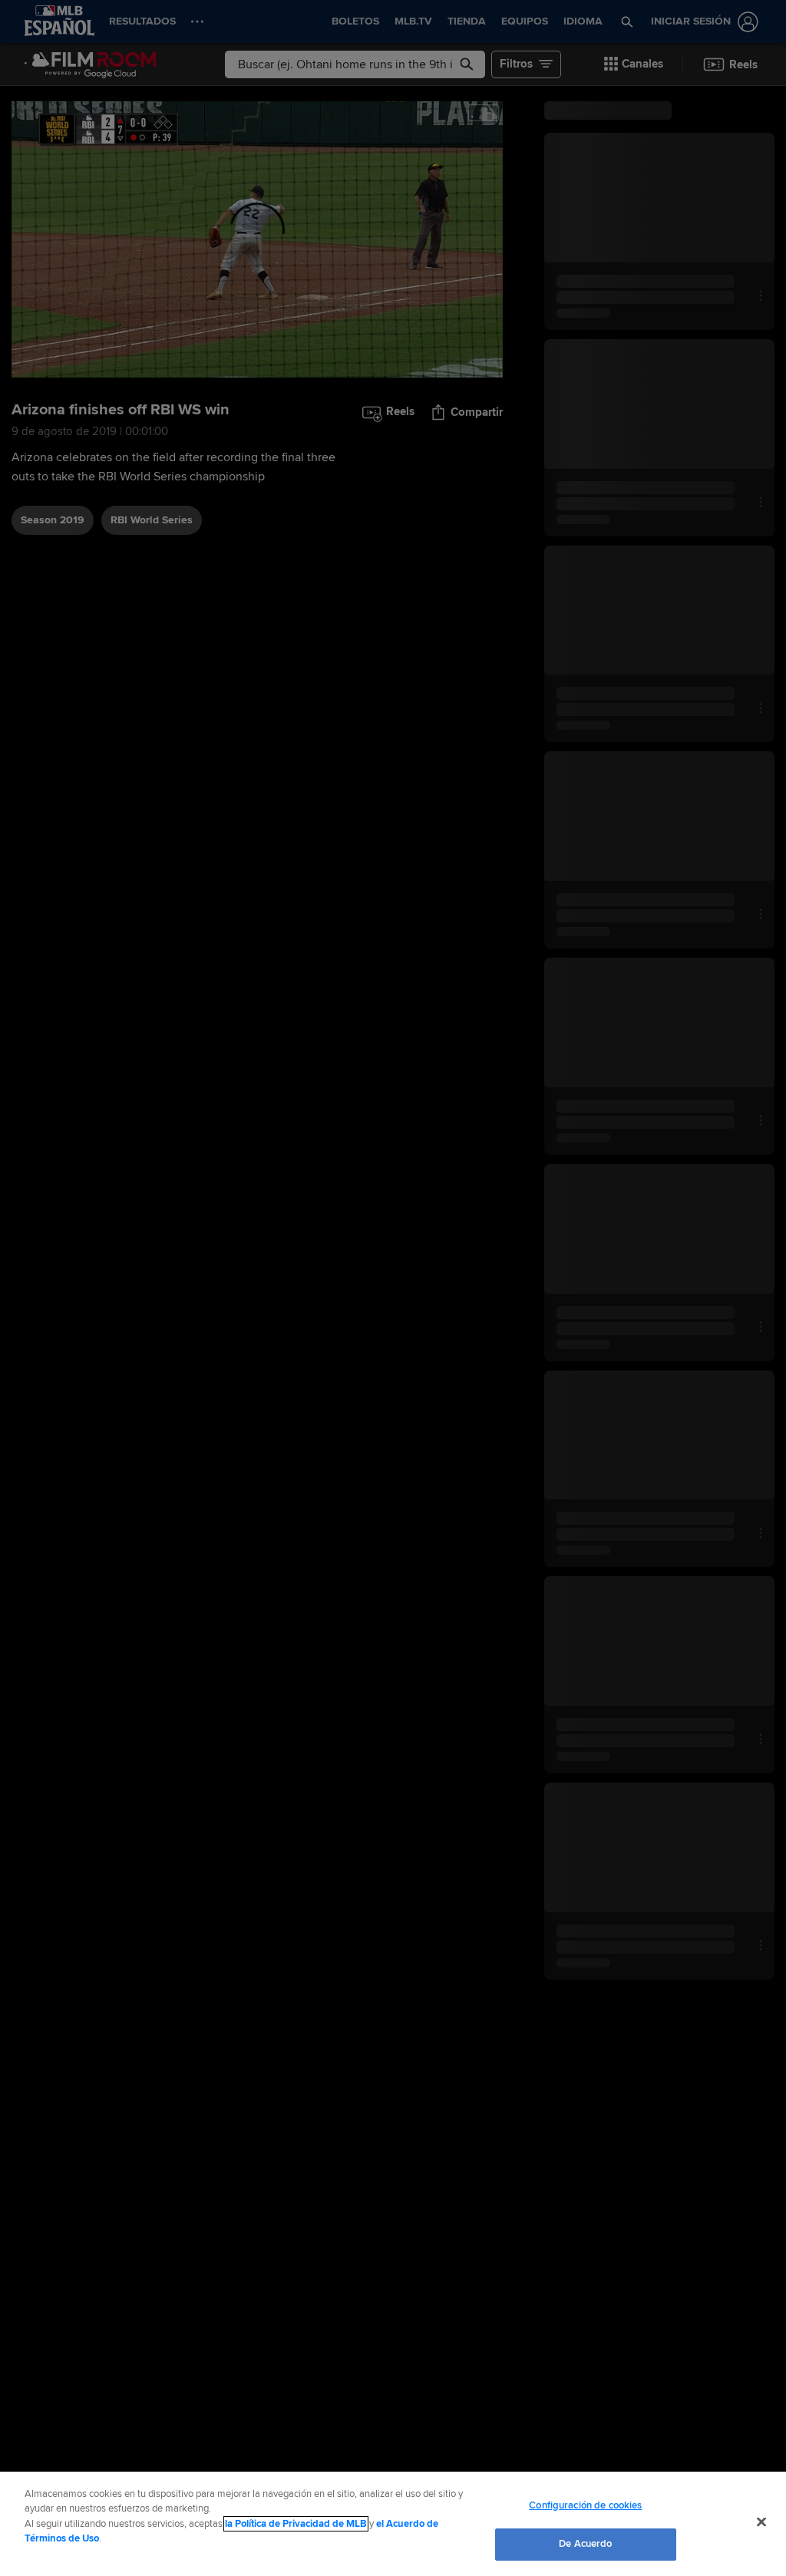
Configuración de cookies (585, 2505)
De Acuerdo (585, 2544)
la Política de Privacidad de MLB (296, 2524)
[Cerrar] (761, 2522)
